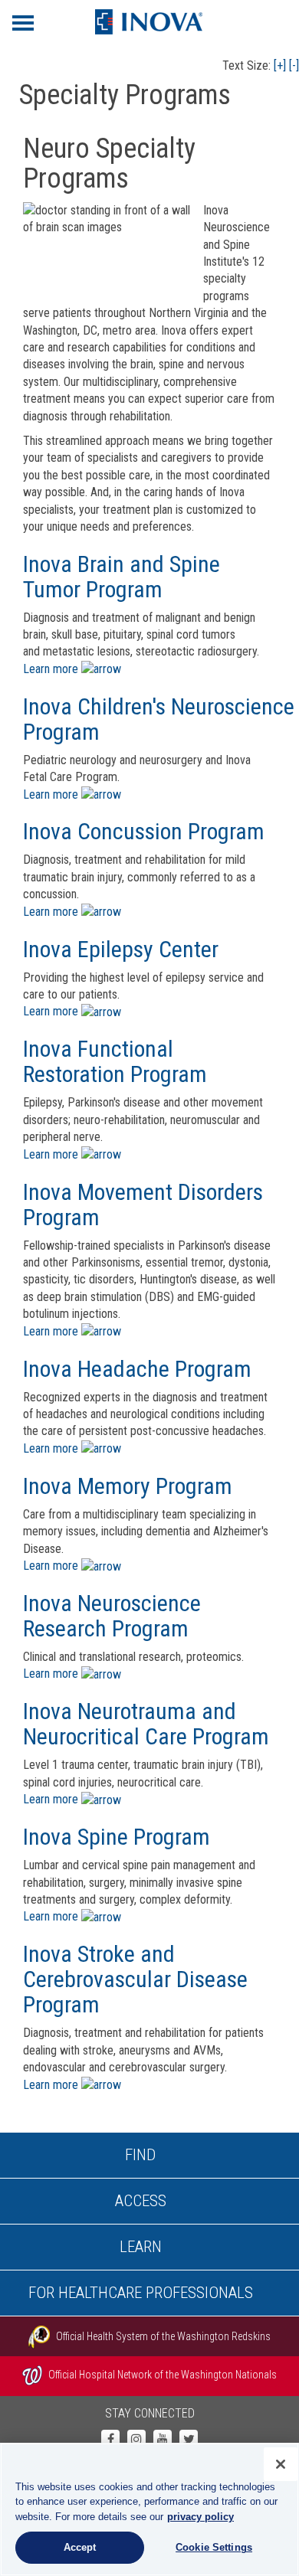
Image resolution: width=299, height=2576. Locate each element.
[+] (280, 65)
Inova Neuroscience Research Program (112, 1616)
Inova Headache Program (137, 1369)
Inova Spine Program (117, 1837)
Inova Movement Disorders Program (143, 1205)
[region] (149, 2509)
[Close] (281, 2464)
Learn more (52, 669)
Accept (80, 2547)
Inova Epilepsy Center (121, 949)
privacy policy (200, 2517)
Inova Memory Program (128, 1486)
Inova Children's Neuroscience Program (159, 719)
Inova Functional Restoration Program (115, 1061)
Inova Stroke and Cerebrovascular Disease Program (135, 1979)
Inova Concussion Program (144, 831)
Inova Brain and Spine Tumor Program (122, 577)
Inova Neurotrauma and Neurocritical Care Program (146, 1724)
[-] (294, 65)
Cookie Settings (214, 2547)
